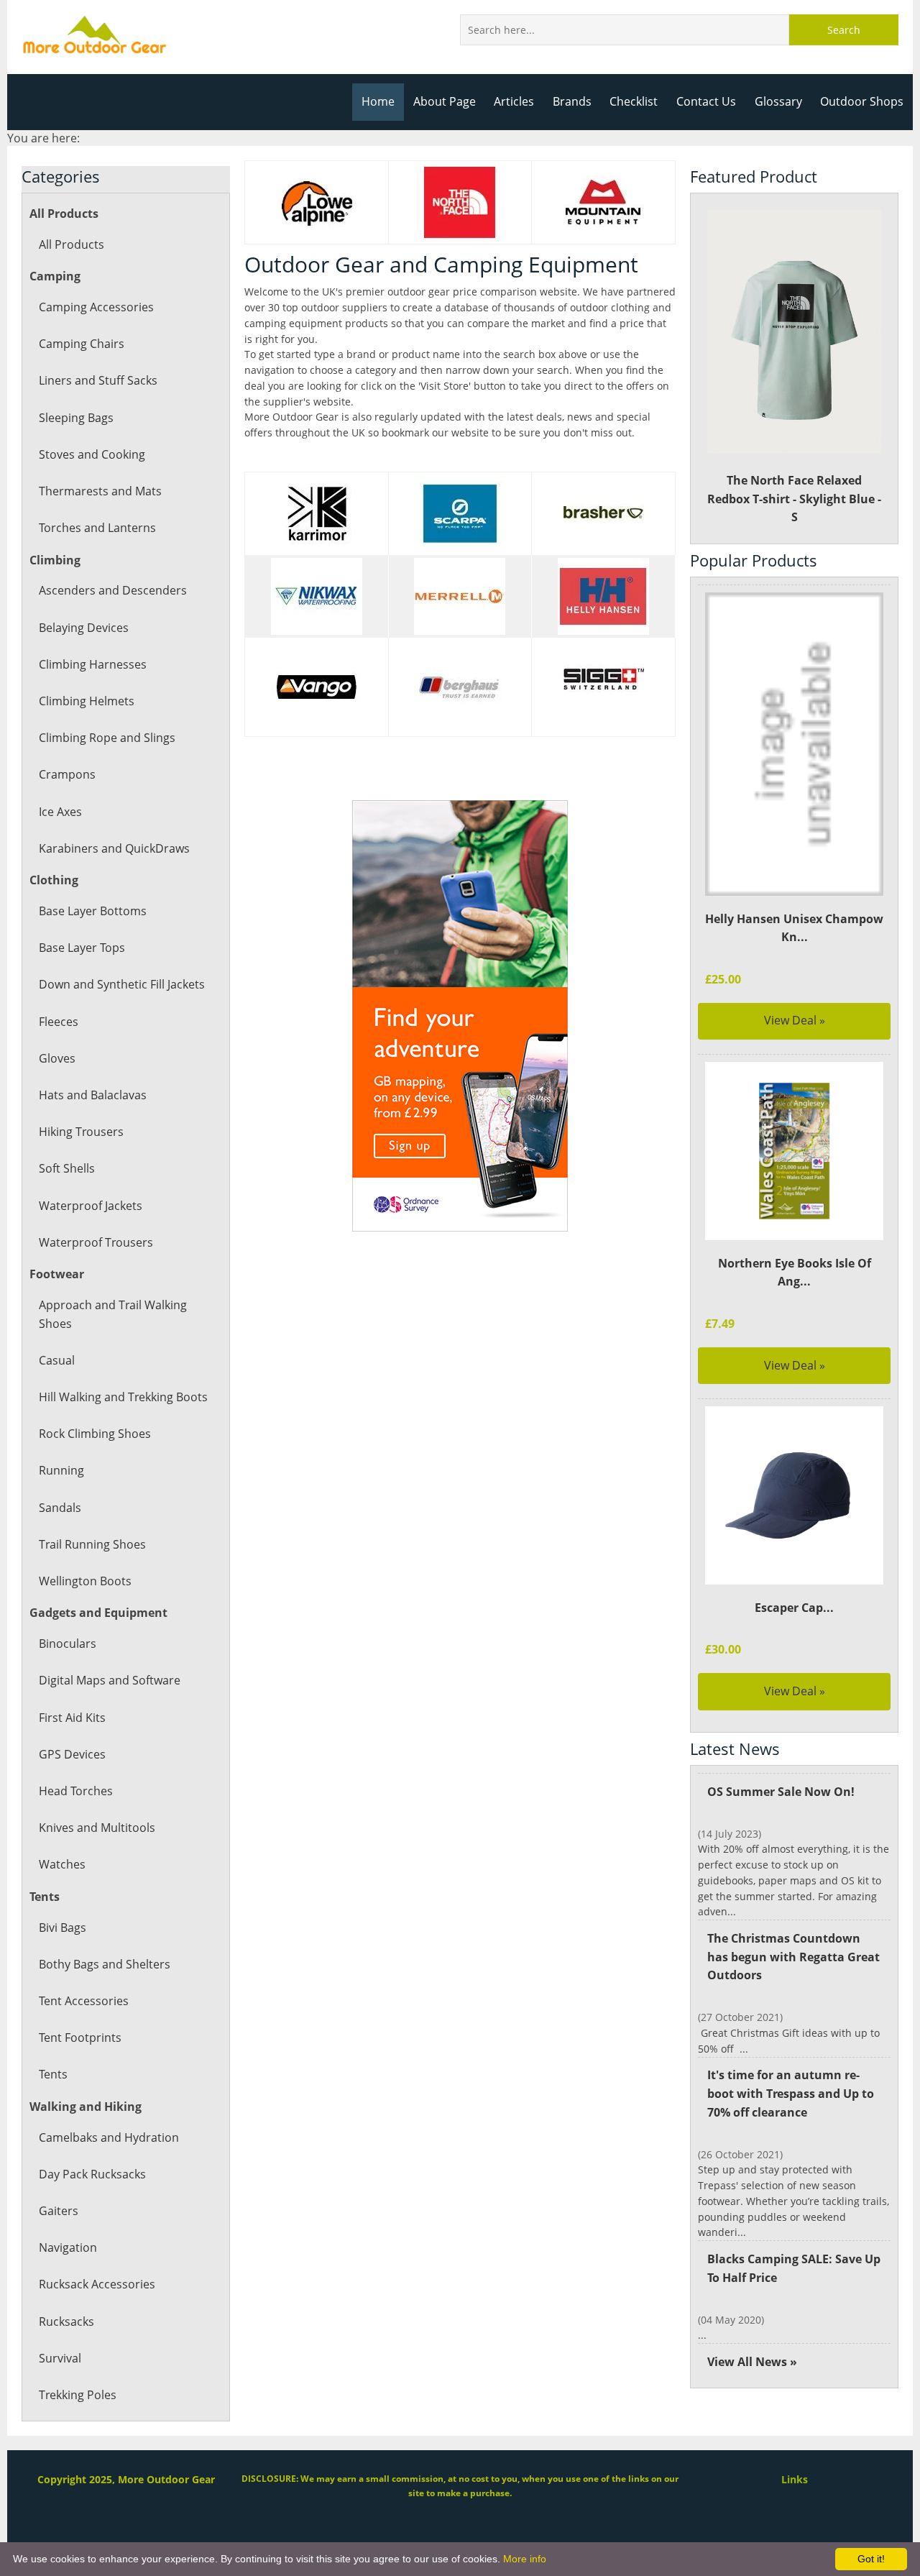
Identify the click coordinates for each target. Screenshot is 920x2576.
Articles (514, 101)
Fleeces (59, 1022)
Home (378, 101)
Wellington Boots (85, 1581)
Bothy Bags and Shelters (105, 1964)
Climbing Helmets (87, 701)
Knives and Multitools (97, 1828)
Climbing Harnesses (93, 664)
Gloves (57, 1058)
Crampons (67, 774)
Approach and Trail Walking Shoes (113, 1314)
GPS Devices (72, 1754)
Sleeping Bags (76, 418)
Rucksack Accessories (97, 2284)
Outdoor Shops (862, 101)
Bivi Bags (63, 1928)
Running (61, 1470)
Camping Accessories (96, 307)
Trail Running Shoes (92, 1544)
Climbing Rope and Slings (107, 738)
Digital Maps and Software (110, 1680)
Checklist (634, 101)
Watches (62, 1864)
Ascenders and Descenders (113, 590)
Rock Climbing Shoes (95, 1434)
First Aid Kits (72, 1718)
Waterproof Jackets (91, 1206)
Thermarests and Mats (100, 491)
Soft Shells (67, 1168)
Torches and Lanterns (97, 528)
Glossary (778, 101)
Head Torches (76, 1791)
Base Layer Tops (82, 948)
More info (525, 2559)
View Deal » (795, 1020)
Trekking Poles (78, 2395)
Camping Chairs (82, 344)
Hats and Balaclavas (93, 1095)
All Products (72, 244)
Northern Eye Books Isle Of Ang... (795, 1273)
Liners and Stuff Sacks (98, 380)
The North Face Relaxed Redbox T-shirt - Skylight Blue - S (794, 499)
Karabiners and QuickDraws (114, 848)
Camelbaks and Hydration (109, 2137)
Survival (60, 2358)
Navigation (68, 2247)
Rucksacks (66, 2321)
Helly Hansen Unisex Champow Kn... (794, 928)
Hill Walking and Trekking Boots (123, 1397)
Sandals (60, 1508)
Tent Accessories (84, 2001)
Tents (53, 2074)
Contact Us (706, 101)
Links (795, 2479)
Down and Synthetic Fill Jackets (122, 984)
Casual (57, 1360)
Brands (572, 101)
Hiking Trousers (81, 1132)
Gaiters (59, 2211)
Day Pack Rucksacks (92, 2174)
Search (844, 30)
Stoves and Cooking (92, 454)
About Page (445, 101)
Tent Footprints (80, 2038)
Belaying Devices (84, 628)
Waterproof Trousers (96, 1242)
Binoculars (68, 1644)
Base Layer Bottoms (93, 911)
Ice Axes (60, 812)
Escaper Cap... (794, 1608)
